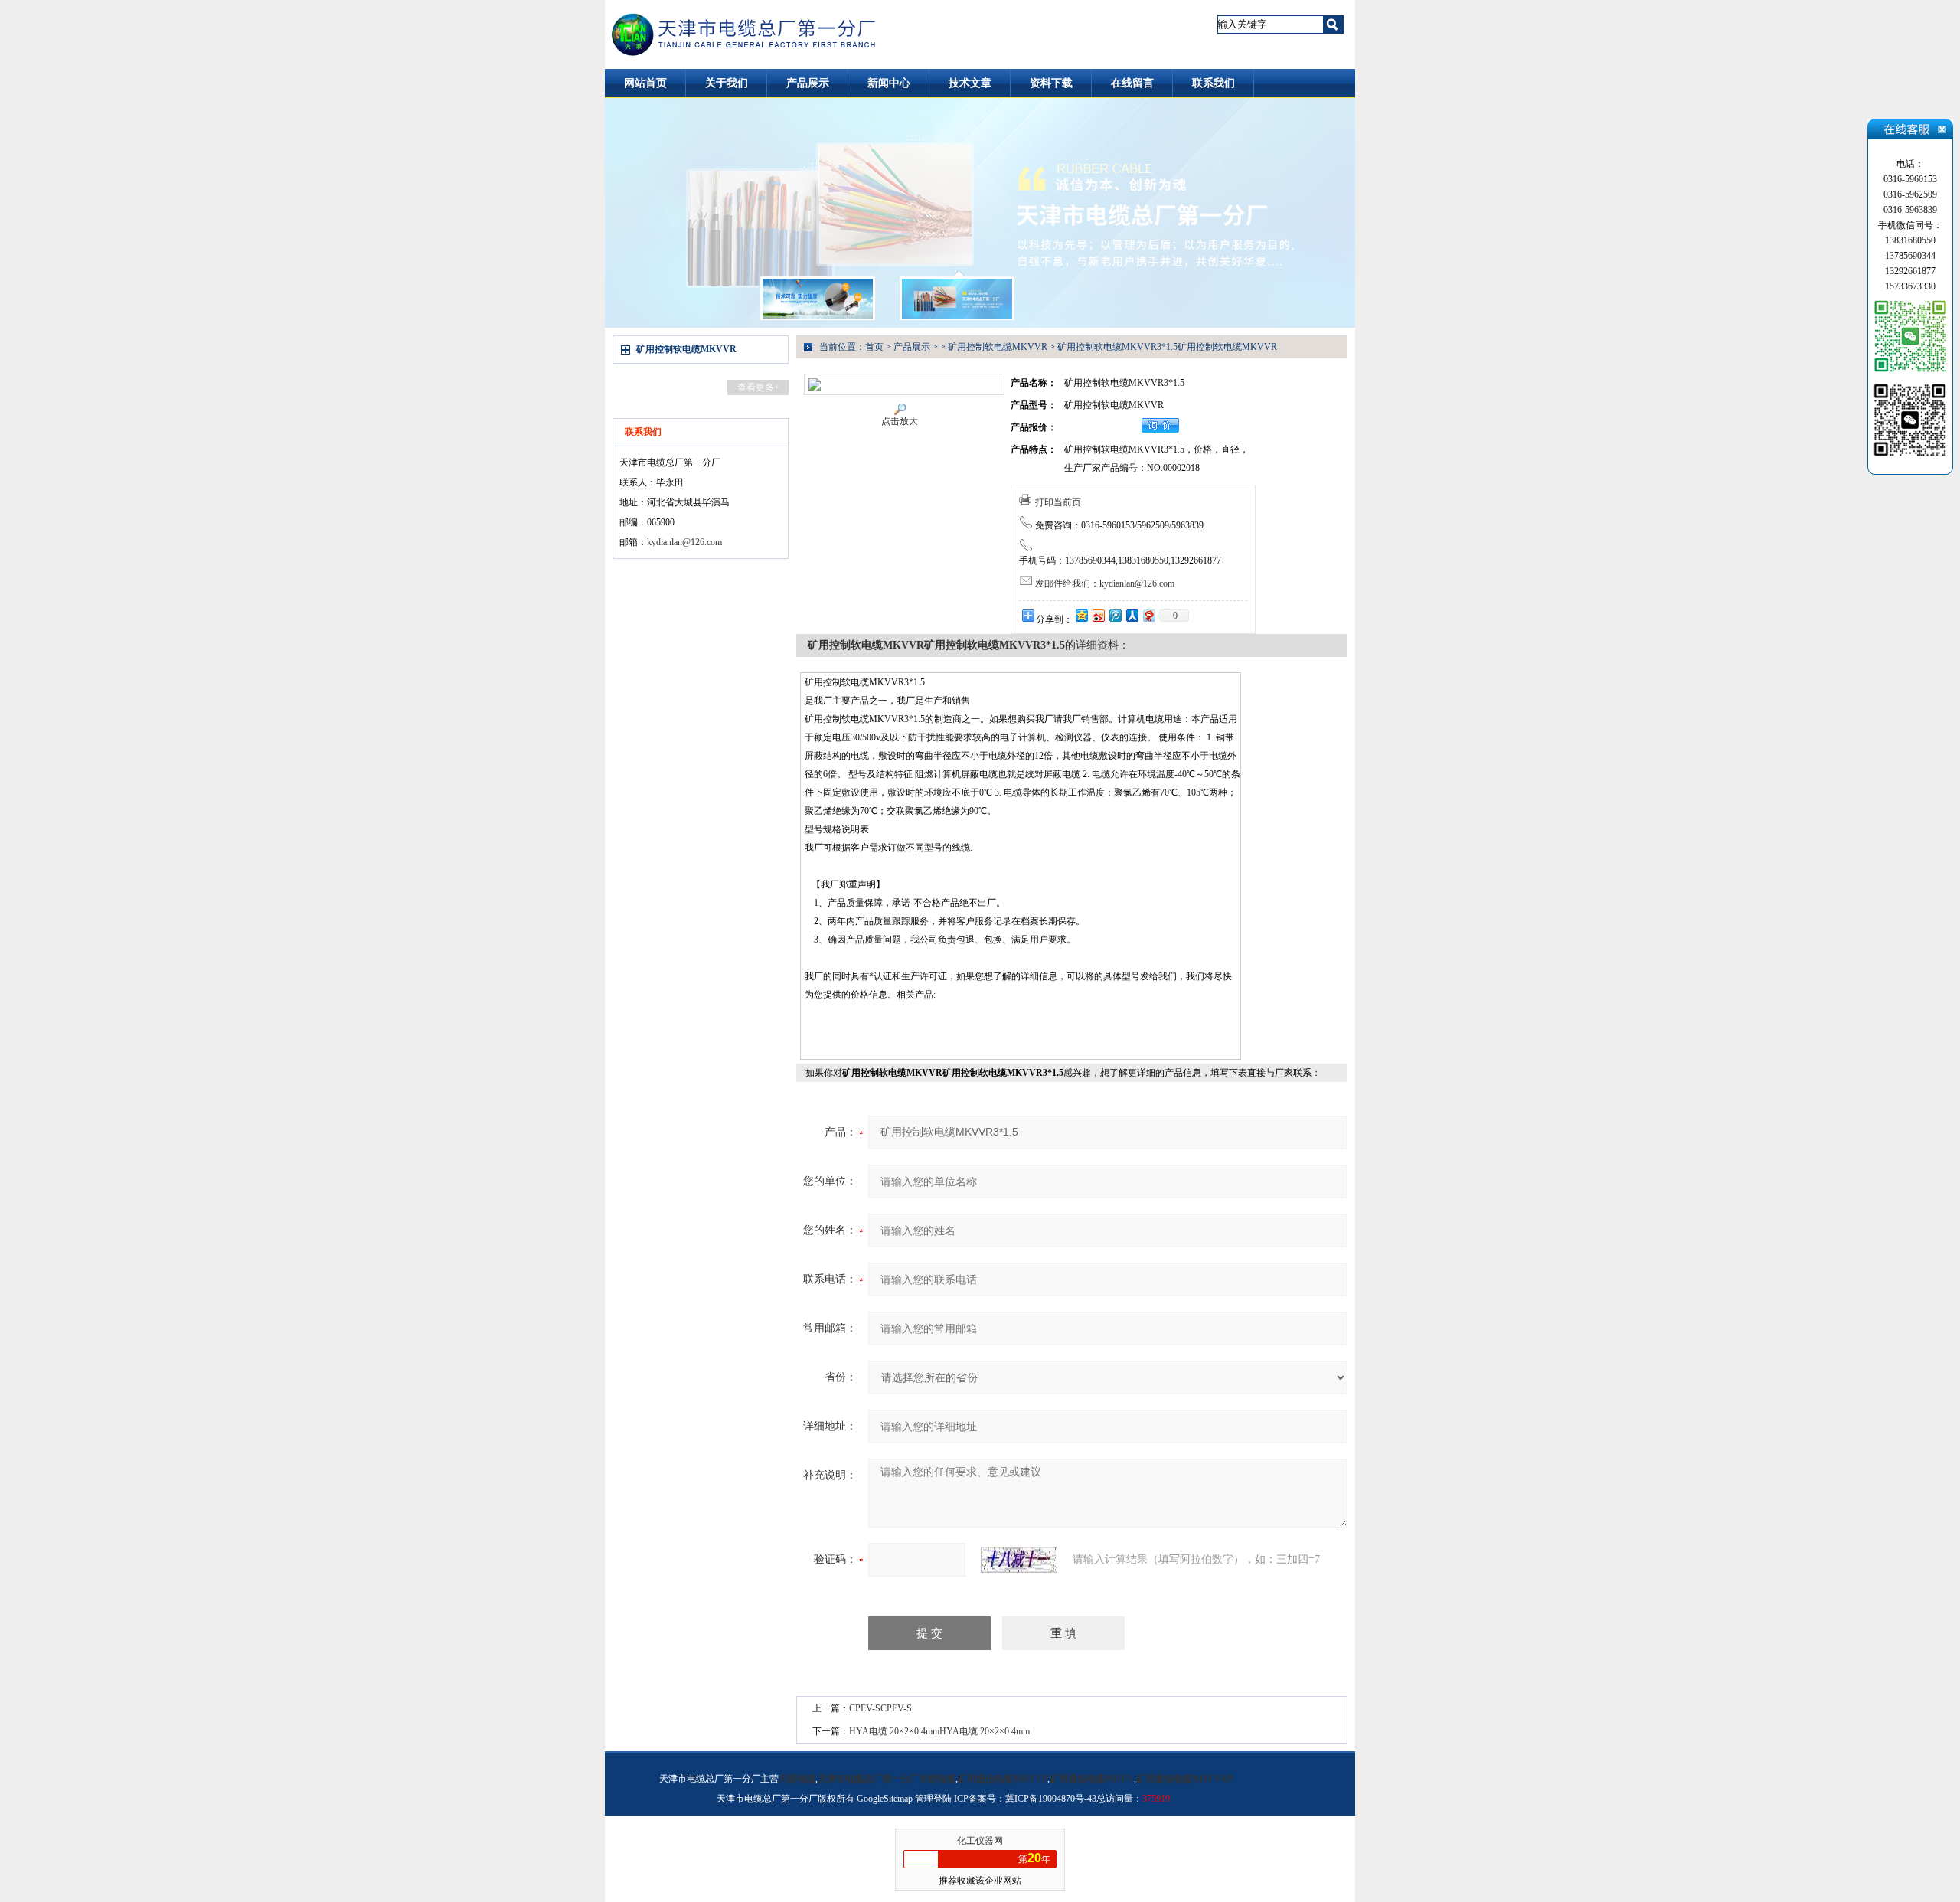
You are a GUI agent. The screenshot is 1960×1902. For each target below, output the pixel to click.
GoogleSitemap (885, 1799)
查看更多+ (758, 387)
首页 (874, 347)
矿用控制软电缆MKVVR (686, 349)
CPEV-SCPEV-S (880, 1708)
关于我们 (727, 83)
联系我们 (1214, 83)
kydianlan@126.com (684, 542)
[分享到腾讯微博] (1115, 615)
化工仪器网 (980, 1841)
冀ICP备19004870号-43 (1051, 1799)
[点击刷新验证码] (1019, 1560)
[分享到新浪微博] (1098, 615)
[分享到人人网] (1132, 615)
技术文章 (970, 83)
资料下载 (1051, 83)
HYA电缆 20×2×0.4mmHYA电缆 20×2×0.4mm (939, 1731)
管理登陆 (933, 1799)
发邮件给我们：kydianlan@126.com (1105, 583)
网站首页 (645, 83)
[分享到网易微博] (1148, 615)
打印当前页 (1058, 502)
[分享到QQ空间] (1081, 615)
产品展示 (808, 83)
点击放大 (900, 421)
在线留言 (1132, 83)
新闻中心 (889, 83)
